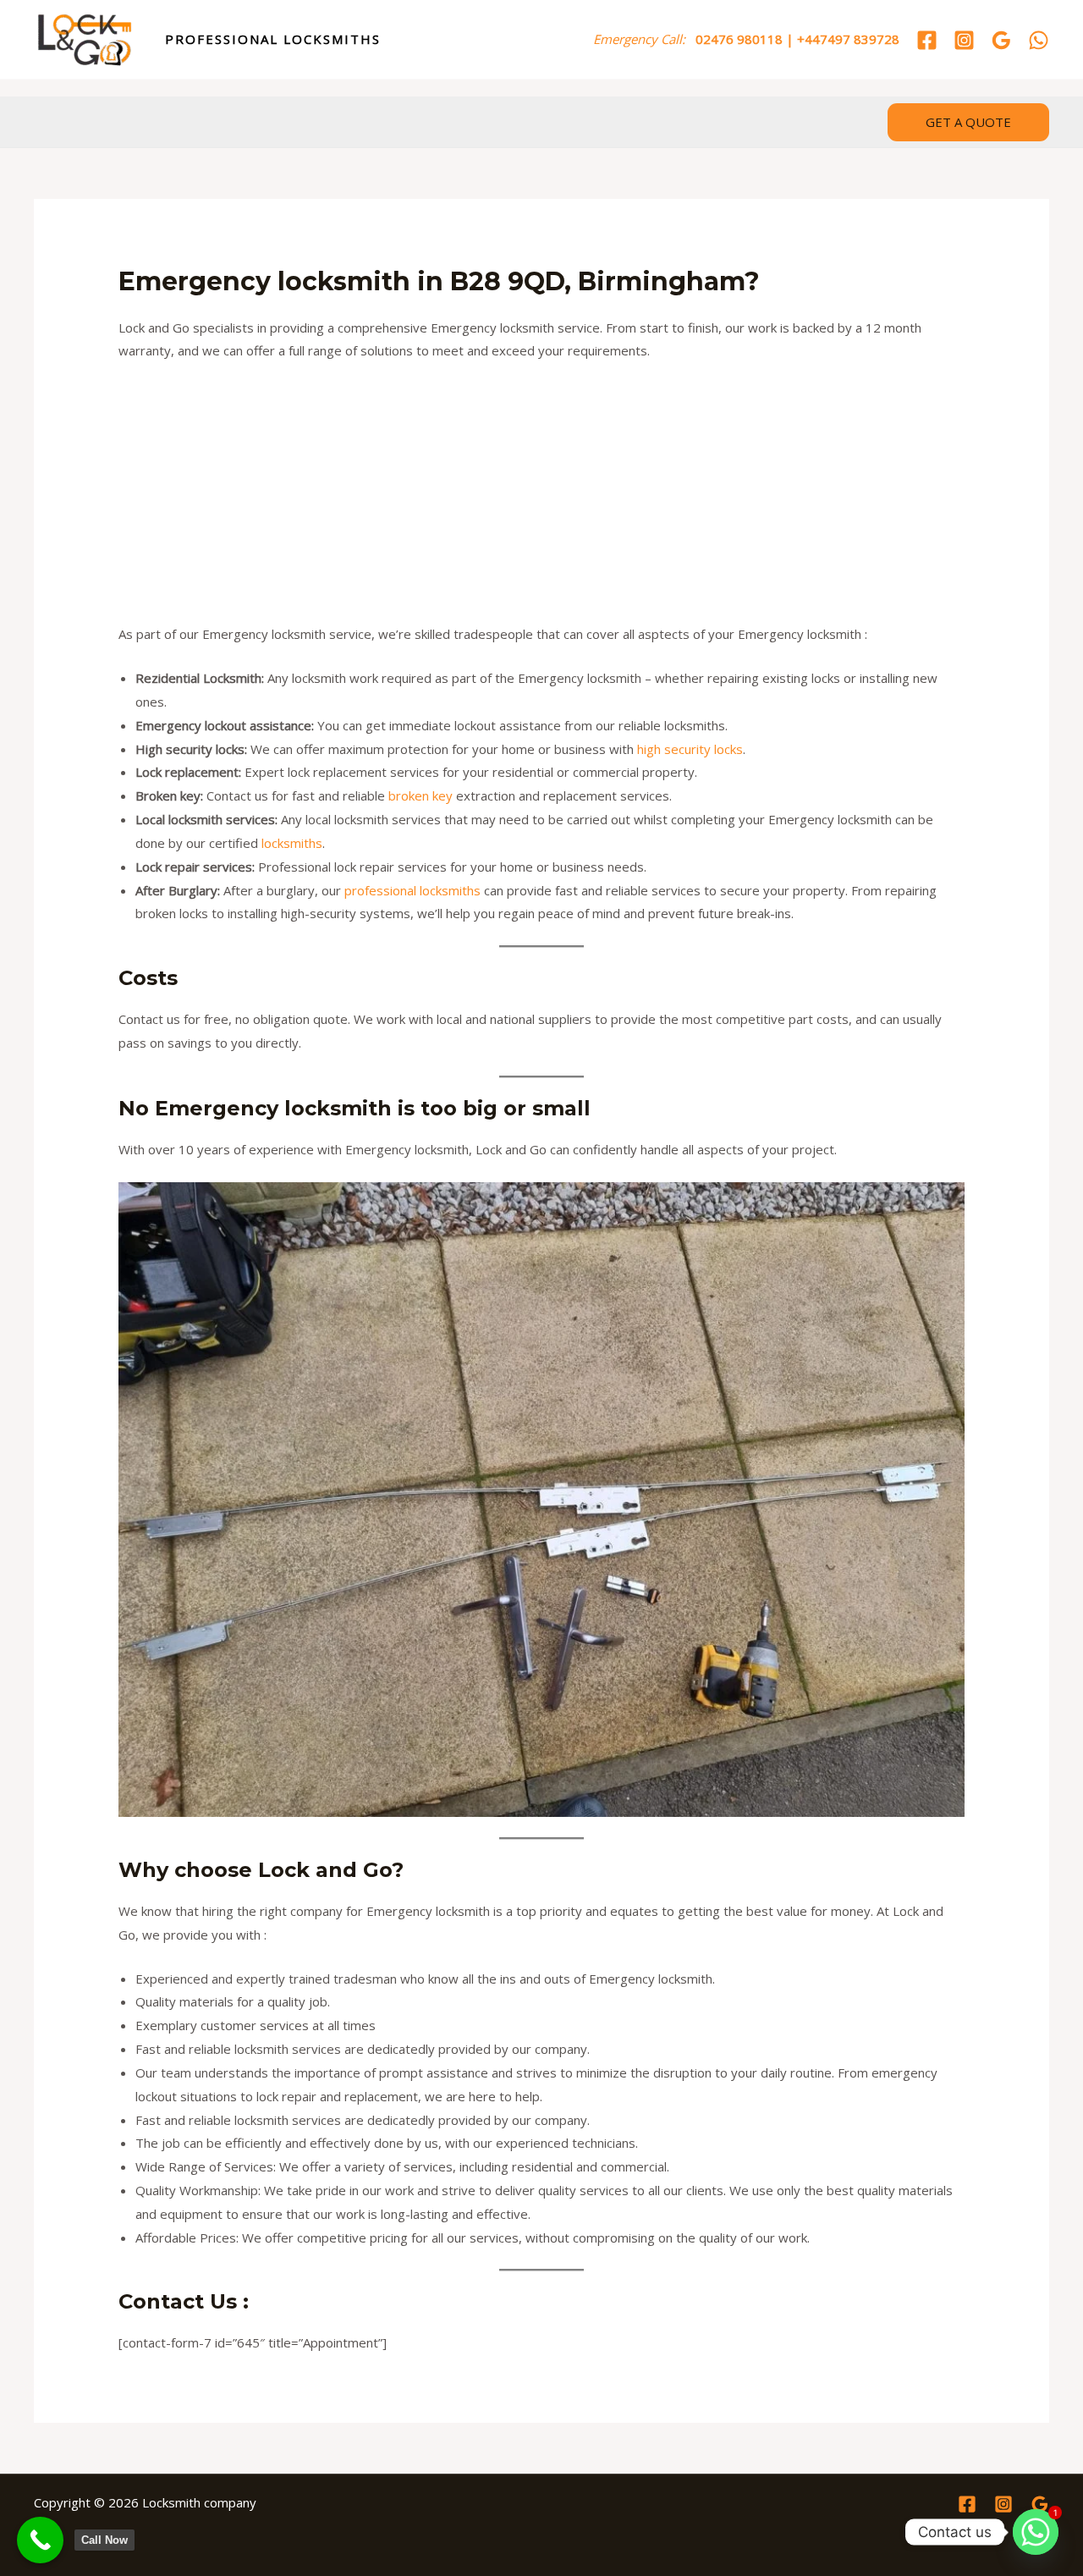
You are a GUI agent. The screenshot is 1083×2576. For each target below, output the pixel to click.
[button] (968, 122)
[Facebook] (927, 40)
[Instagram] (964, 40)
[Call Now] (40, 2540)
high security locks (690, 749)
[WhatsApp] (1039, 40)
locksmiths (292, 843)
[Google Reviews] (1001, 40)
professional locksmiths (412, 890)
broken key (421, 795)
